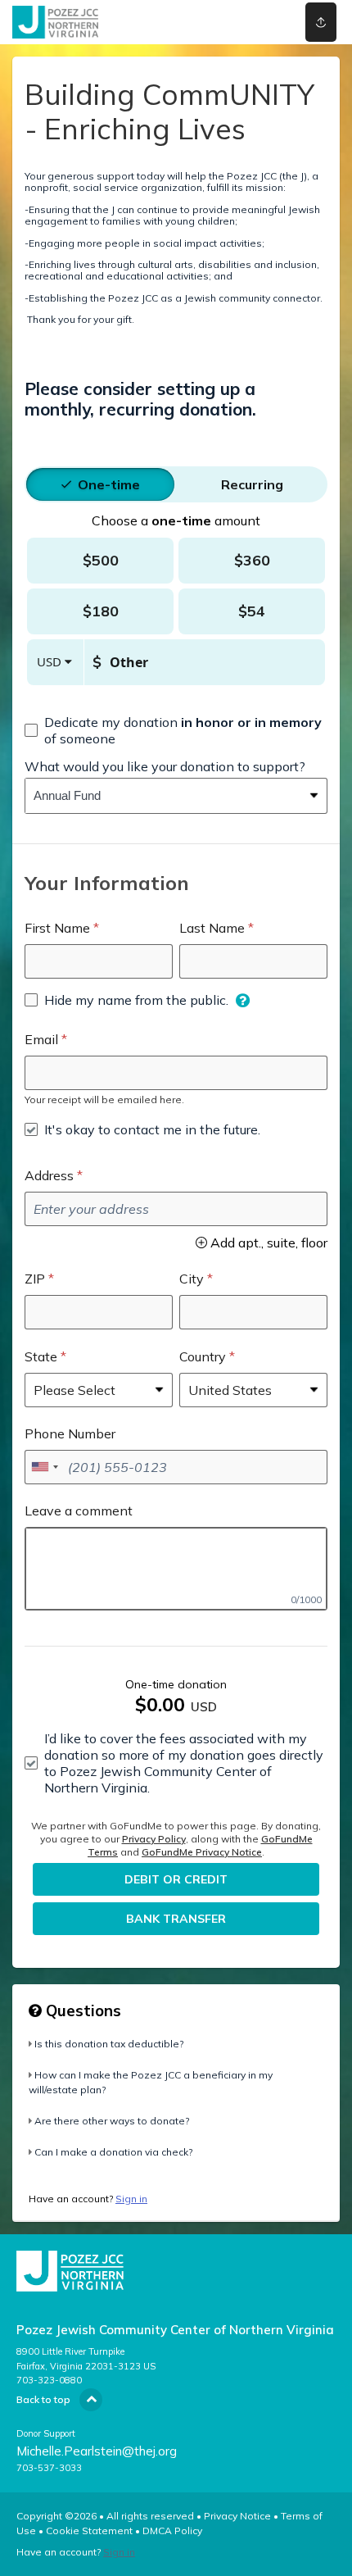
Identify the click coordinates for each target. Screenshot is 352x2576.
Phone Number (70, 1433)
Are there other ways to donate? (112, 2121)
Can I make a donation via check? (113, 2152)
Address (49, 1175)
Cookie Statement (89, 2531)
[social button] (321, 22)
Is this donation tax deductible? (109, 2044)
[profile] (256, 22)
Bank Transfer (176, 1919)
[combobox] (164, 796)
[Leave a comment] (176, 1569)
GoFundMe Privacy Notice (202, 1852)
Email (41, 1039)
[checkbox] (176, 730)
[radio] (109, 484)
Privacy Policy (154, 1839)
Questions (81, 2010)
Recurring (252, 484)
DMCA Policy (172, 2531)
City (192, 1279)
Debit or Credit (176, 1879)
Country (203, 1356)
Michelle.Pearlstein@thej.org (97, 2451)
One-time (109, 484)
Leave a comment (79, 1511)
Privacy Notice (237, 2516)
